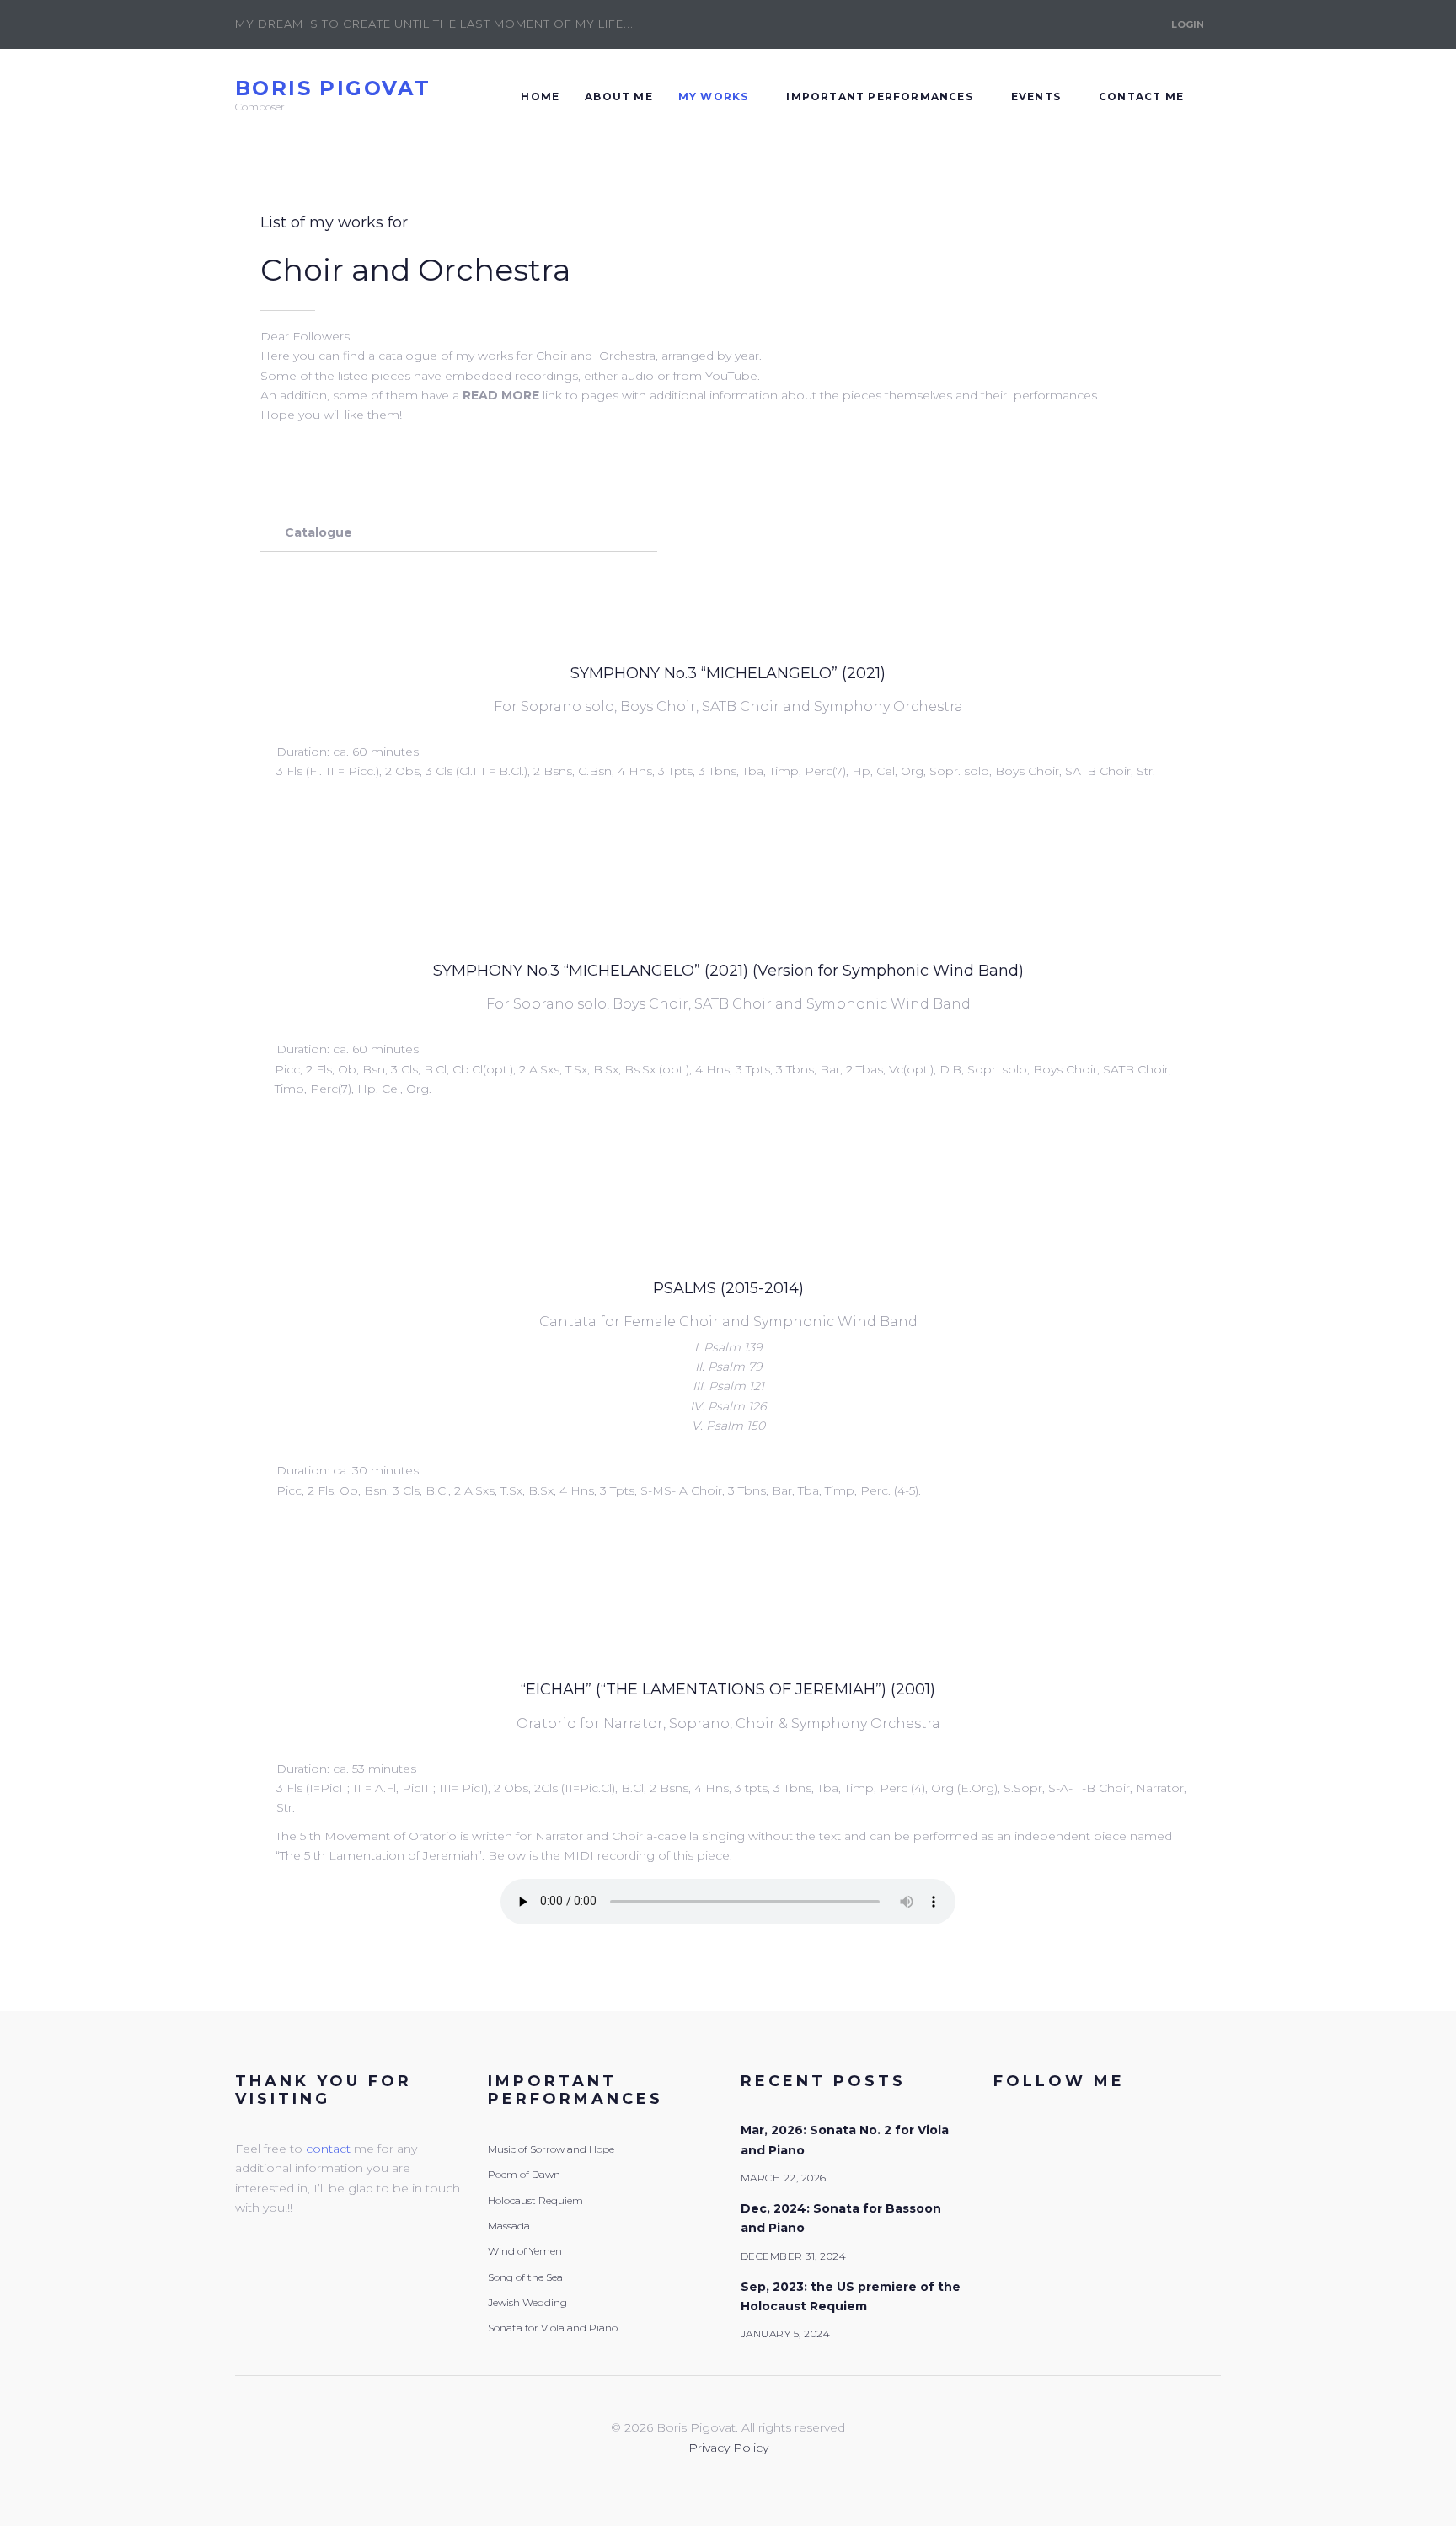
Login (1188, 24)
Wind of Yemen (525, 2251)
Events (1036, 96)
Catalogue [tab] (318, 532)
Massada (509, 2226)
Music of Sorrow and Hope (551, 2149)
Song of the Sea (525, 2277)
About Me (619, 96)
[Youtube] (1132, 24)
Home (540, 96)
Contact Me (1141, 96)
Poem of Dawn (524, 2174)
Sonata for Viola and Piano (553, 2328)
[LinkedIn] (1093, 24)
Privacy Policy (728, 2448)
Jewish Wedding (527, 2302)
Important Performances (879, 96)
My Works (714, 96)
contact (328, 2149)
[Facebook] (1054, 24)
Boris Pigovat (333, 88)
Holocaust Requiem (535, 2200)
